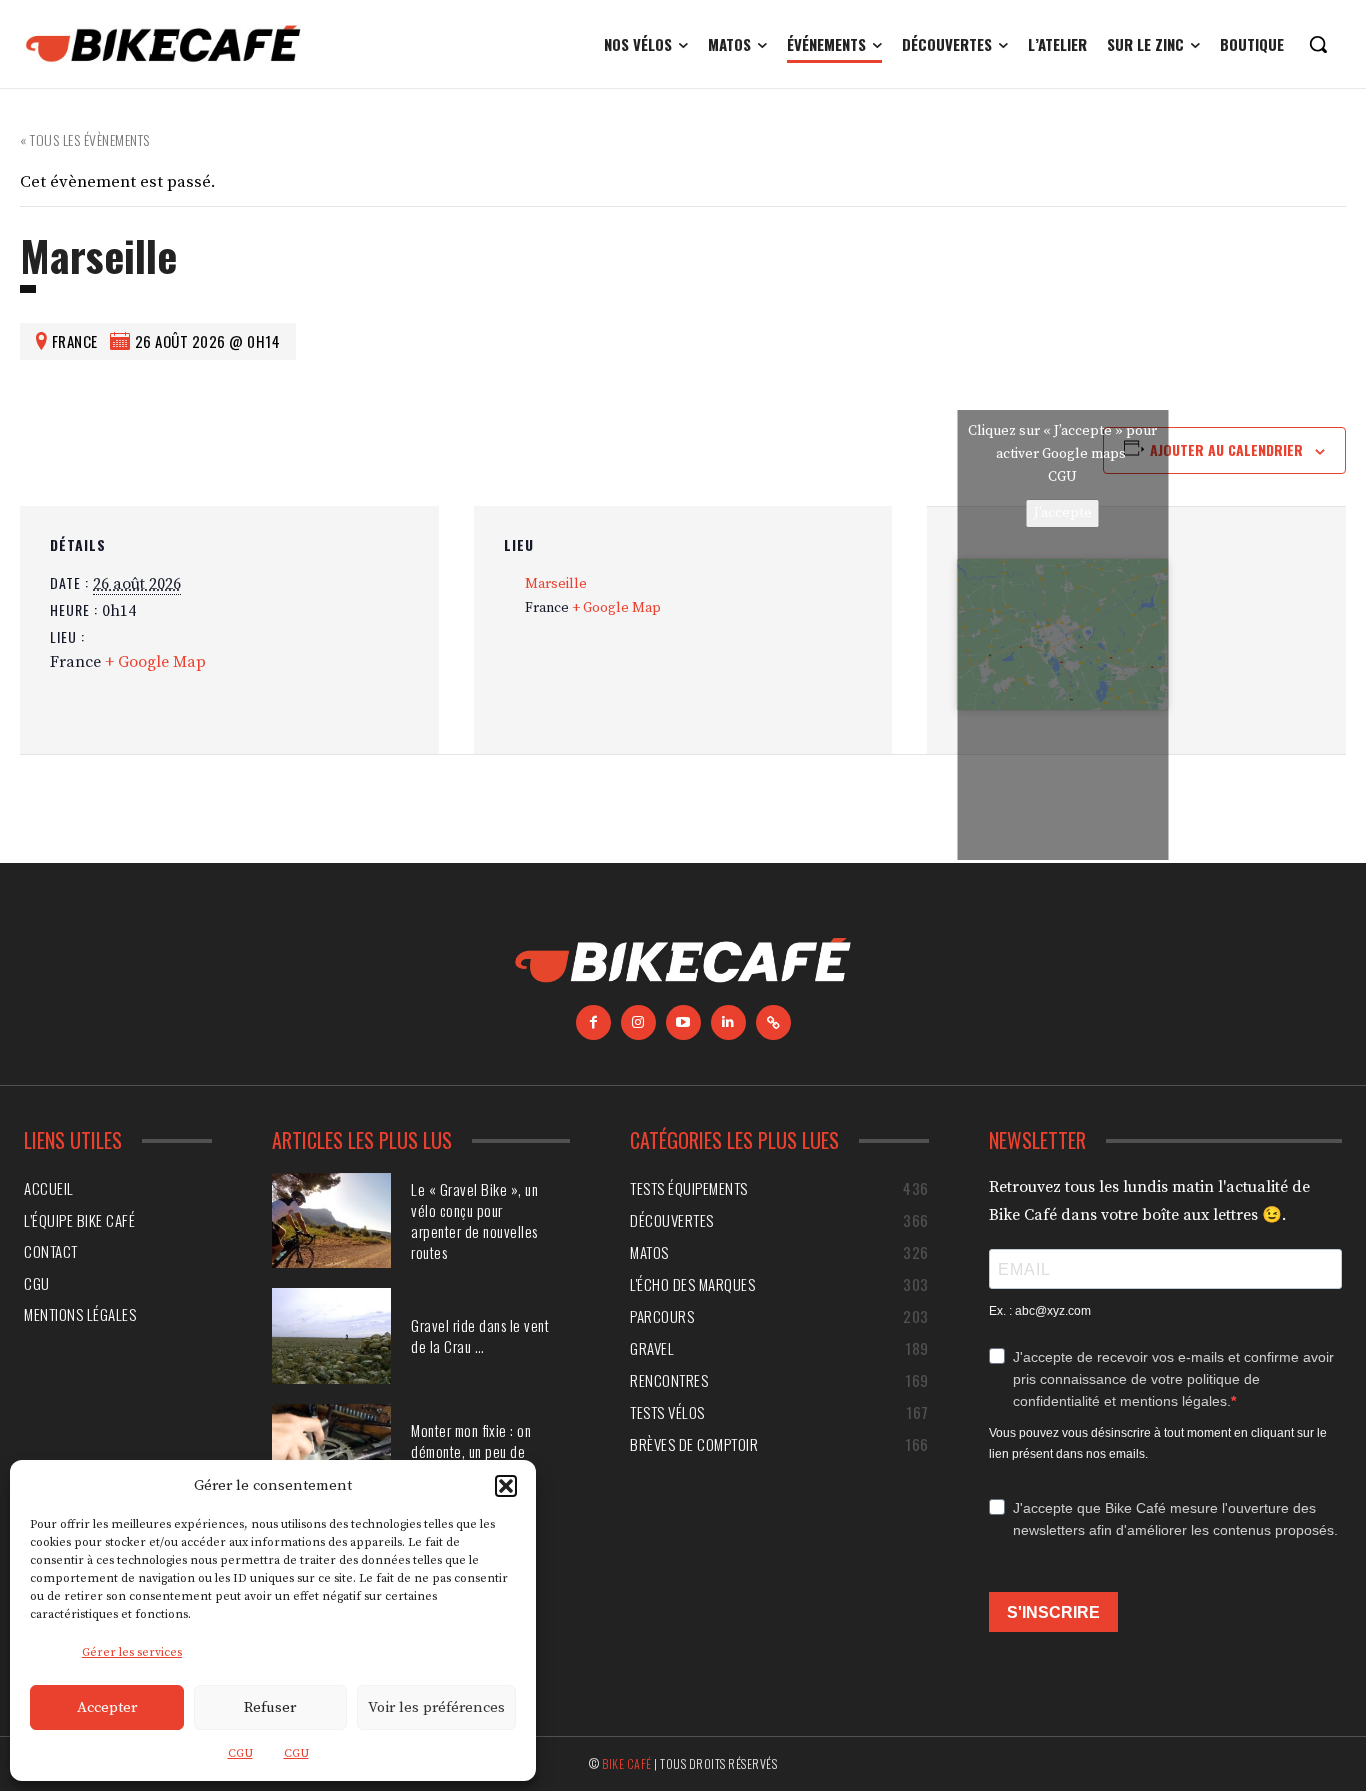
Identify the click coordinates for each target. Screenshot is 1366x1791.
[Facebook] (593, 1022)
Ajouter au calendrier (1226, 449)
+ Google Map (155, 662)
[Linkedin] (728, 1022)
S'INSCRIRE (1053, 1612)
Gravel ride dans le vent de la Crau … (480, 1335)
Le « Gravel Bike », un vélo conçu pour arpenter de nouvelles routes (474, 1220)
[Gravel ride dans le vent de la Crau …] (331, 1335)
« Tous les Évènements (85, 139)
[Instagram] (638, 1022)
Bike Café (627, 1763)
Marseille (556, 584)
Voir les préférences (436, 1707)
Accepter (107, 1707)
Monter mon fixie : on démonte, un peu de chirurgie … (471, 1451)
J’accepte (1063, 513)
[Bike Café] (164, 44)
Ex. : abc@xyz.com (1040, 1311)
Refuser (270, 1707)
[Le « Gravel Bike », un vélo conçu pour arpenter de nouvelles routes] (331, 1220)
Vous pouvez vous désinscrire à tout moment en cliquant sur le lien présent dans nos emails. (1158, 1443)
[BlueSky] (773, 1022)
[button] (506, 1486)
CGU (240, 1753)
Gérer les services (132, 1652)
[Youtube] (683, 1022)
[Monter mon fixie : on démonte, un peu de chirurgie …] (331, 1451)
